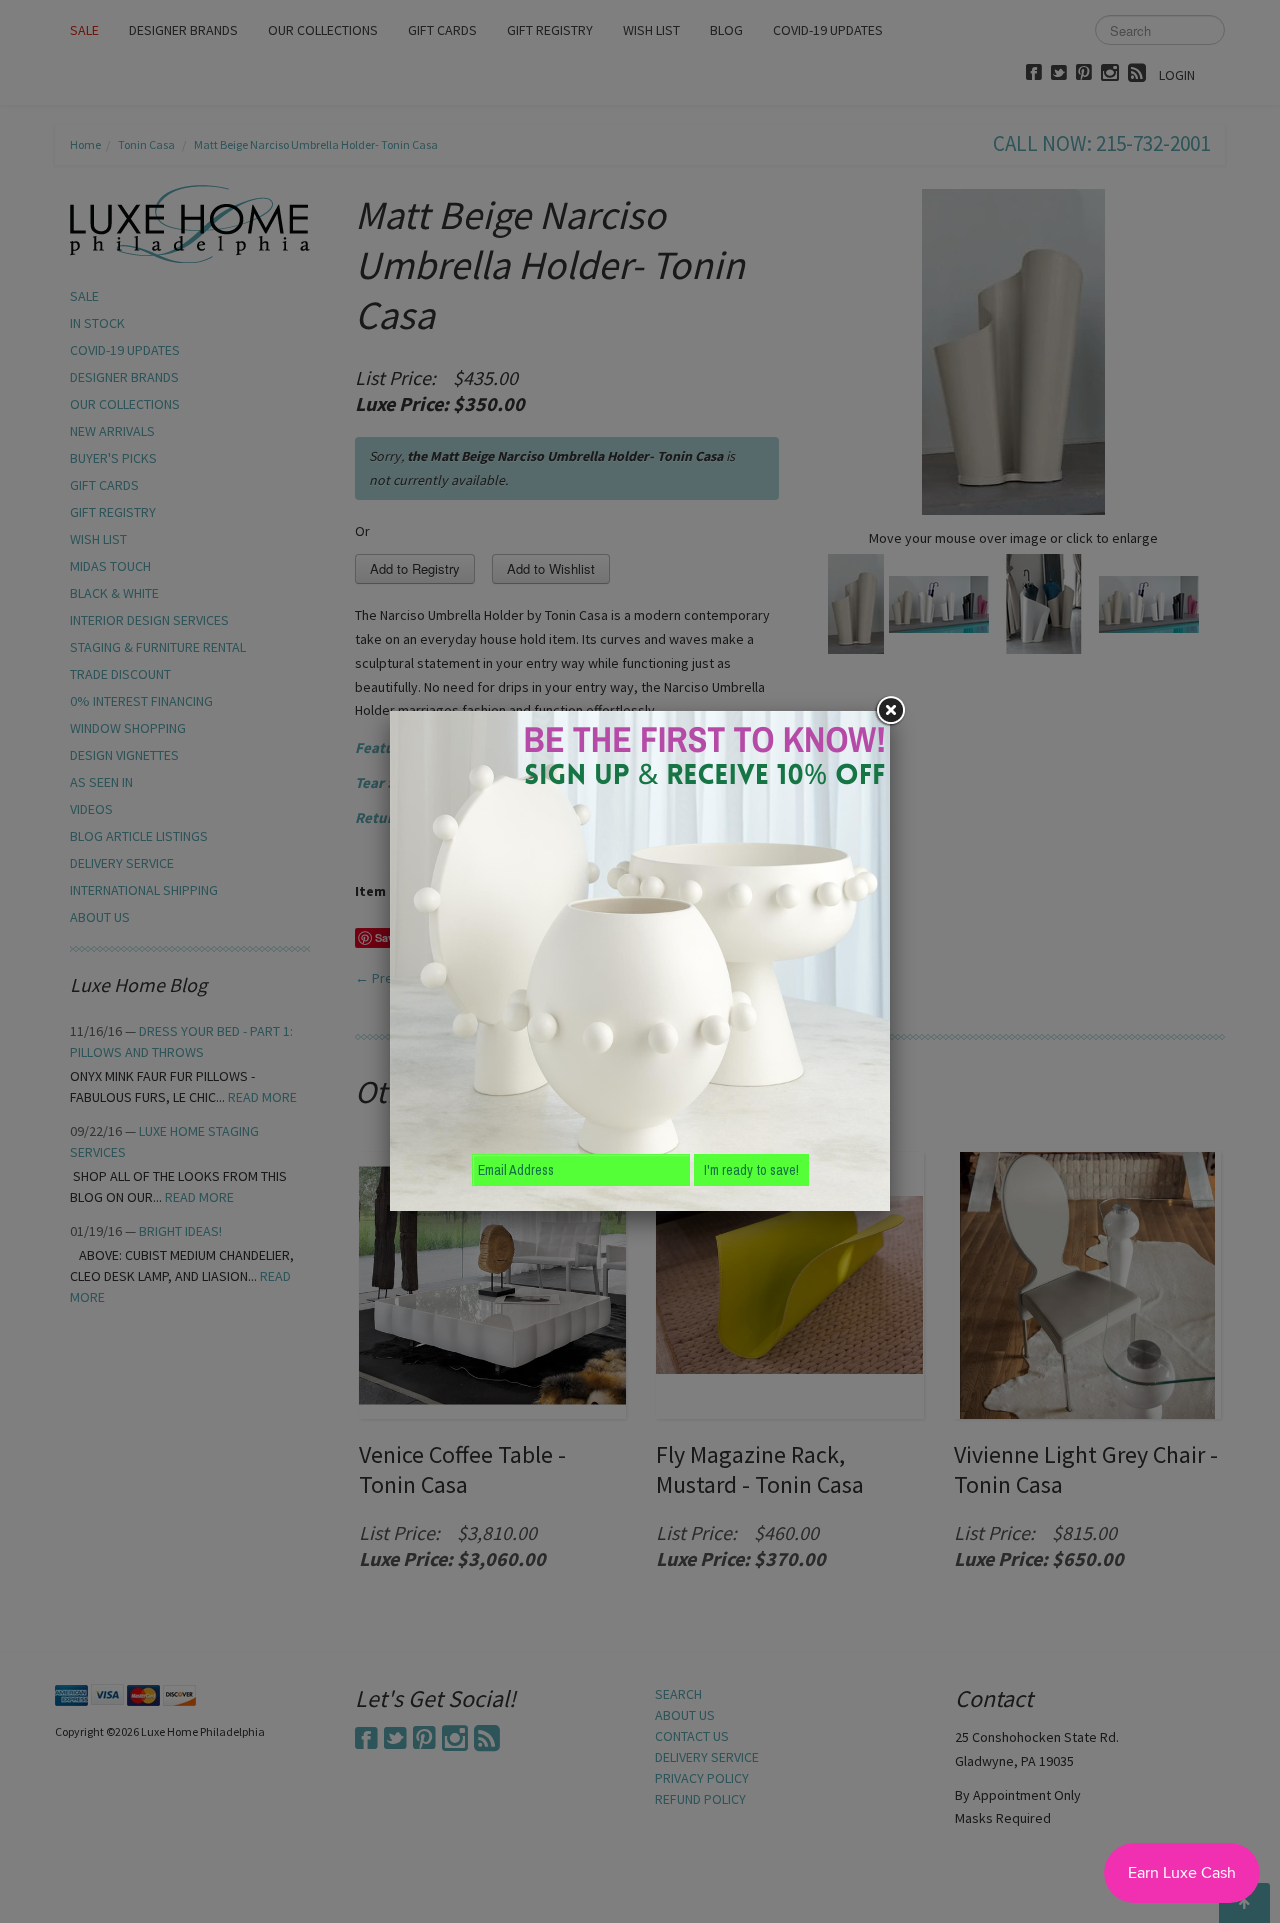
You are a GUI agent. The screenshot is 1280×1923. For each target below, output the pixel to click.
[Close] (890, 711)
